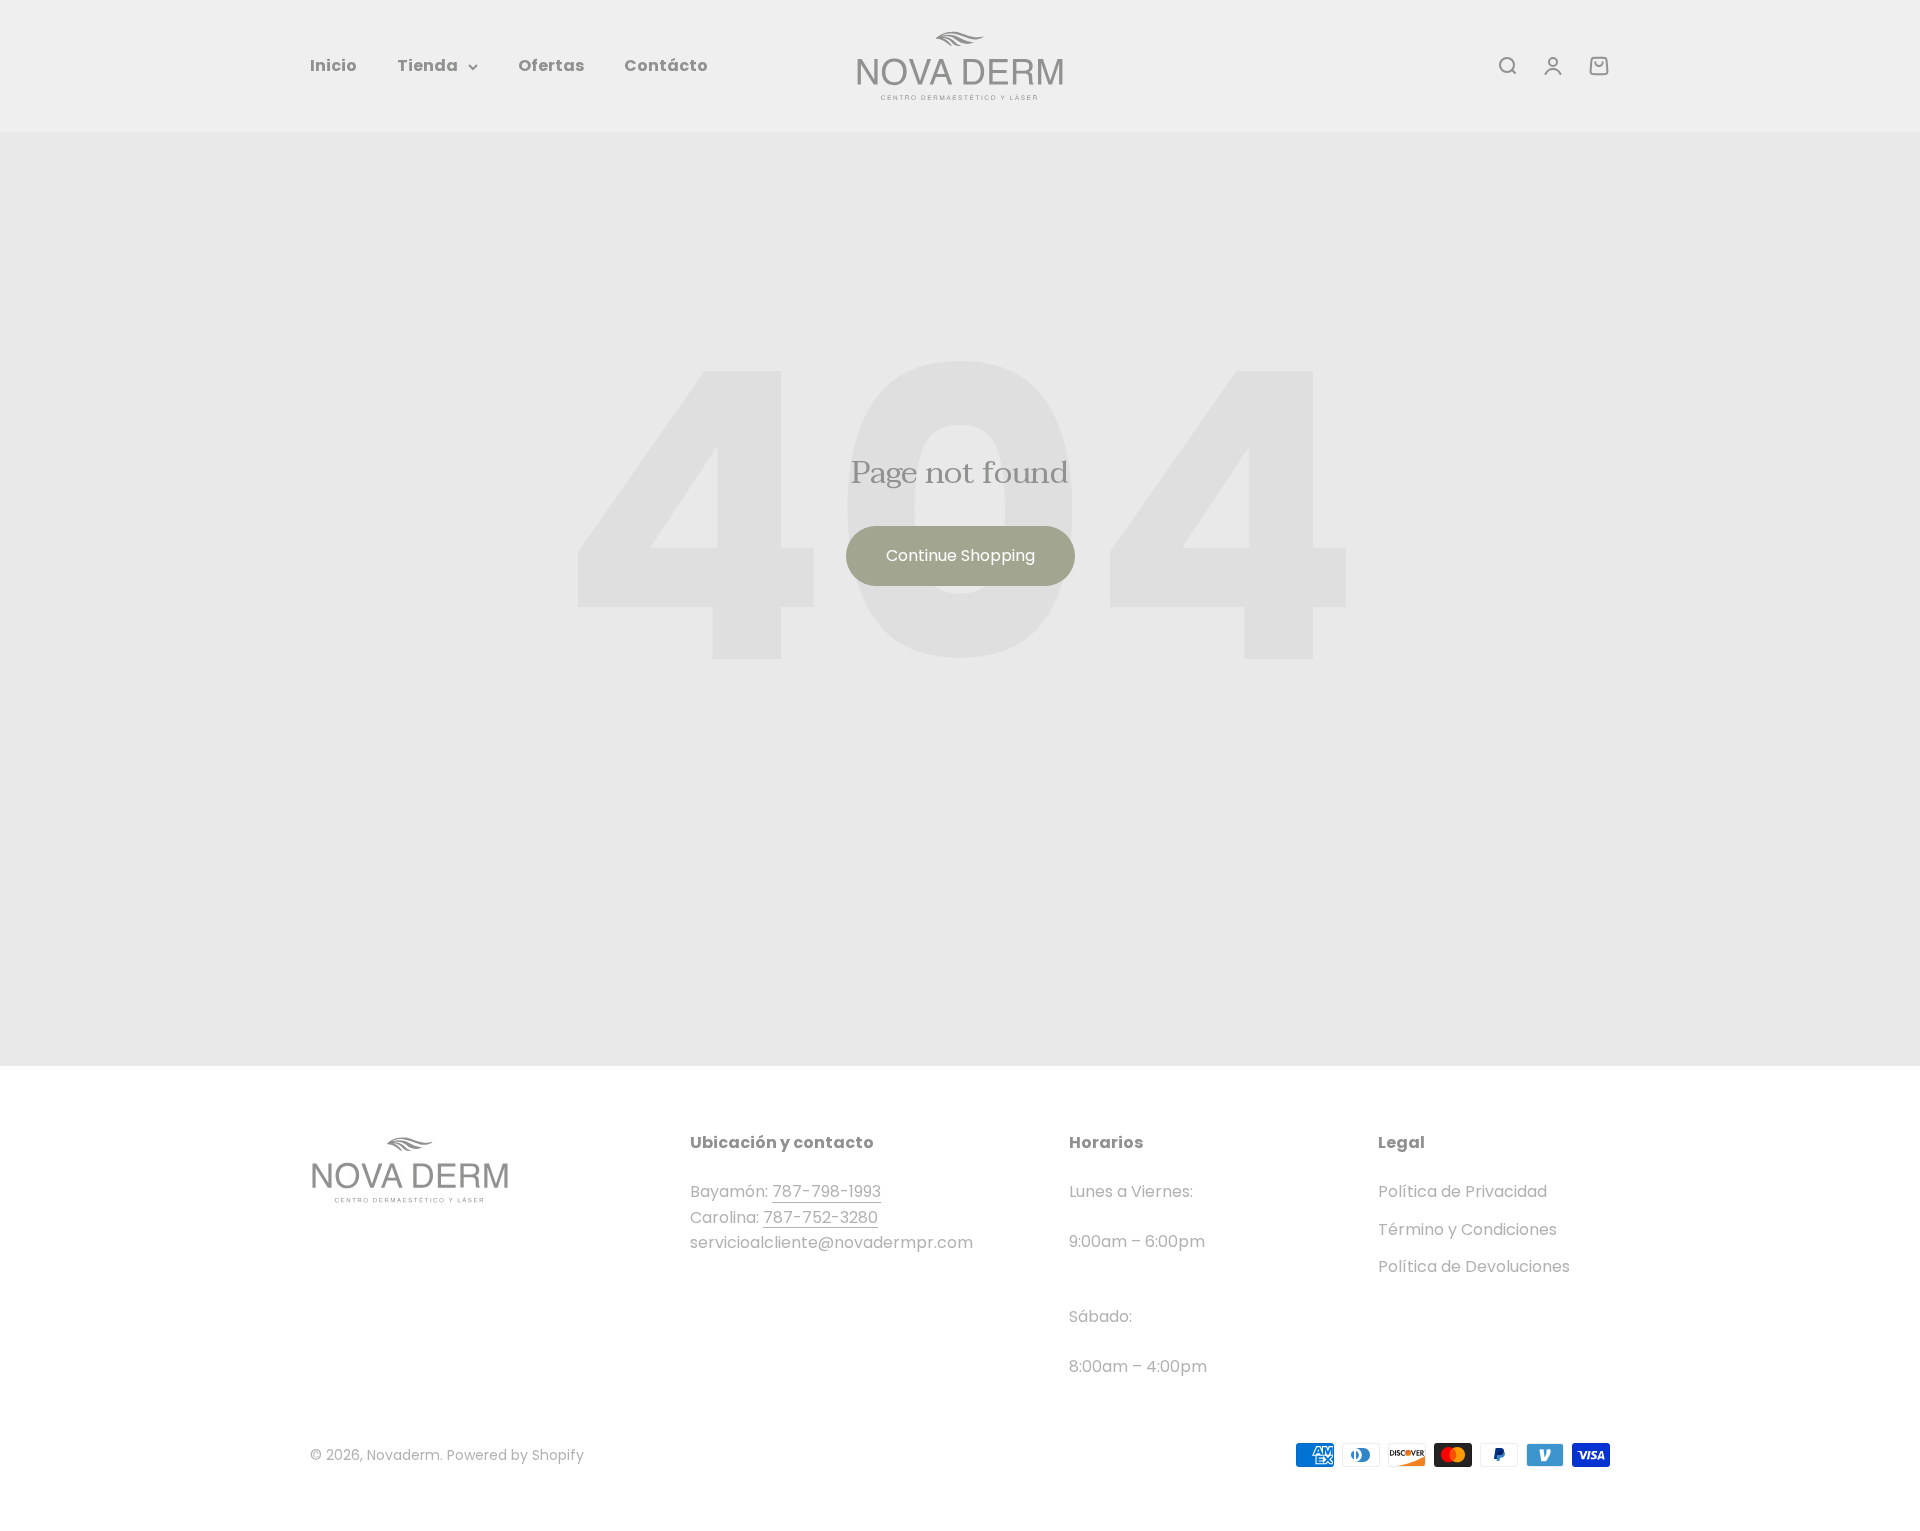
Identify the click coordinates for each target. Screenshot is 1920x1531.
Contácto (666, 65)
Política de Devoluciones (1474, 1266)
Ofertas (551, 65)
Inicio (333, 65)
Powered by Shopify (515, 1455)
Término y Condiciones (1467, 1229)
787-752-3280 (820, 1217)
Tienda (427, 65)
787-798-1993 (826, 1191)
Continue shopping (960, 555)
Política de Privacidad (1462, 1191)
